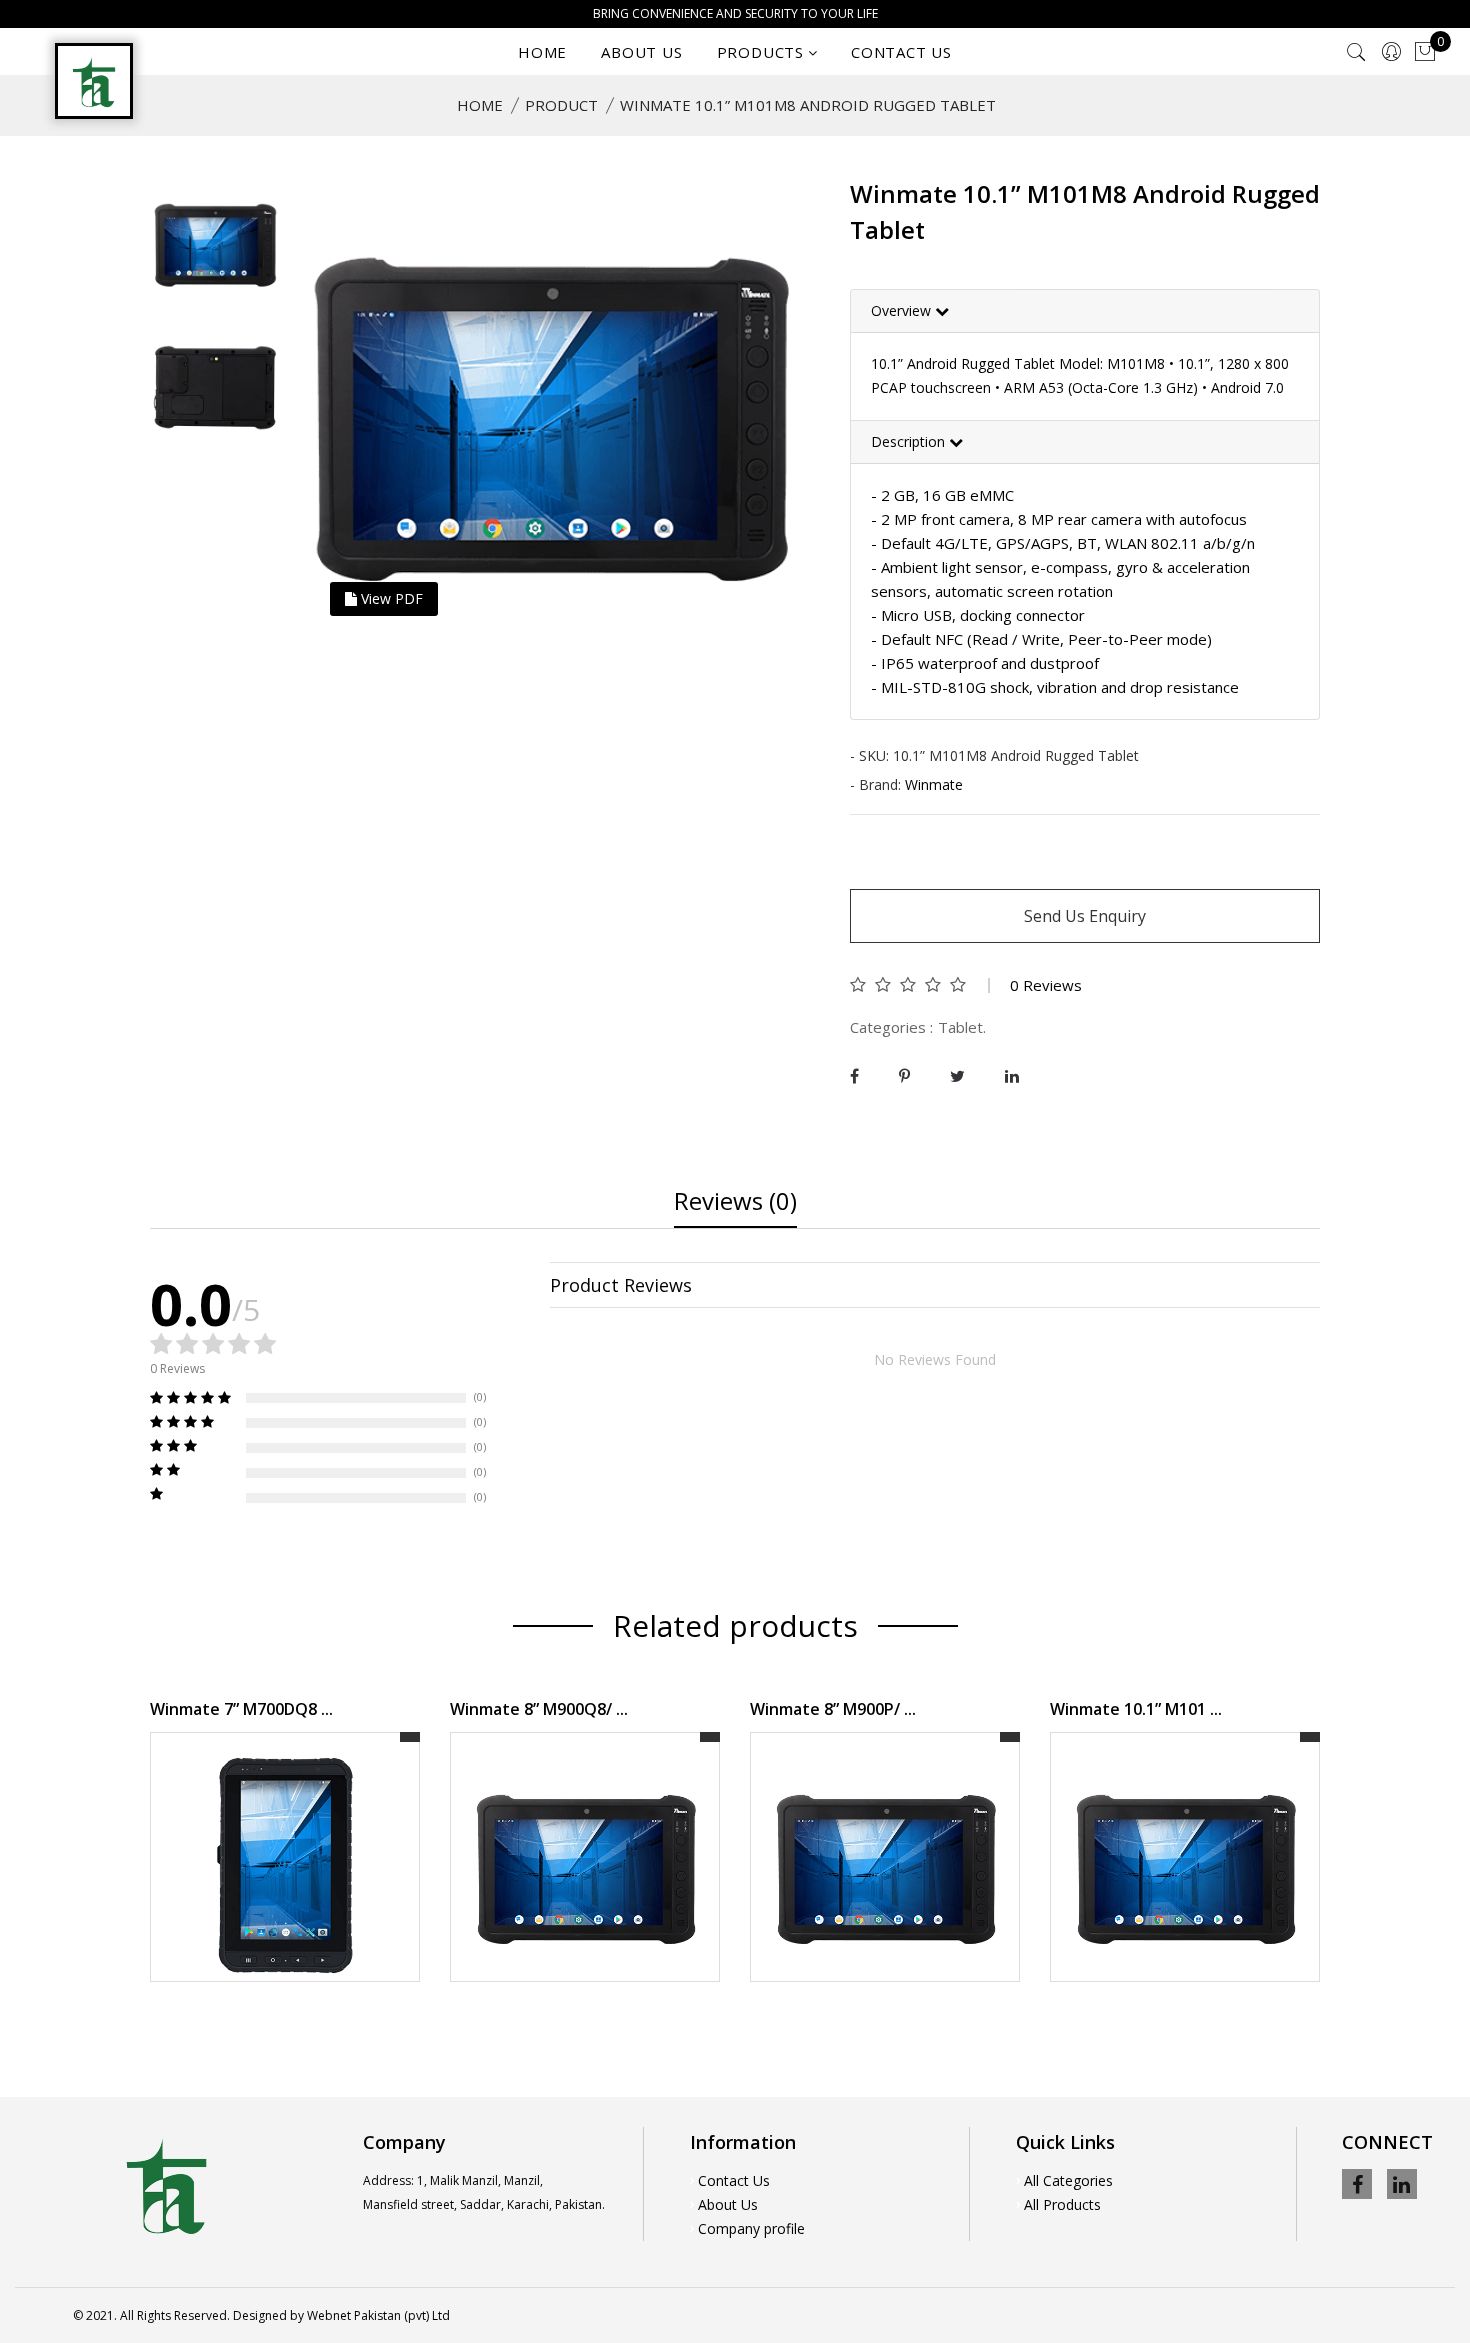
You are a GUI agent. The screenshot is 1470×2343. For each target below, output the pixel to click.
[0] (1425, 52)
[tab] (1085, 311)
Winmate (934, 784)
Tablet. (962, 1027)
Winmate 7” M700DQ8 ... (241, 1709)
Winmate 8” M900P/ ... (833, 1709)
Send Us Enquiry (1085, 916)
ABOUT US (641, 52)
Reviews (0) (735, 1203)
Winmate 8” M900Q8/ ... (539, 1709)
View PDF (390, 598)
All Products (1062, 2204)
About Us (728, 2204)
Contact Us (734, 2180)
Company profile (751, 2228)
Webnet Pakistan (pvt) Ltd (378, 2315)
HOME (542, 52)
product (561, 105)
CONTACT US (901, 52)
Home (480, 105)
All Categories (1068, 2180)
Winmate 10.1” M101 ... (1136, 1709)
